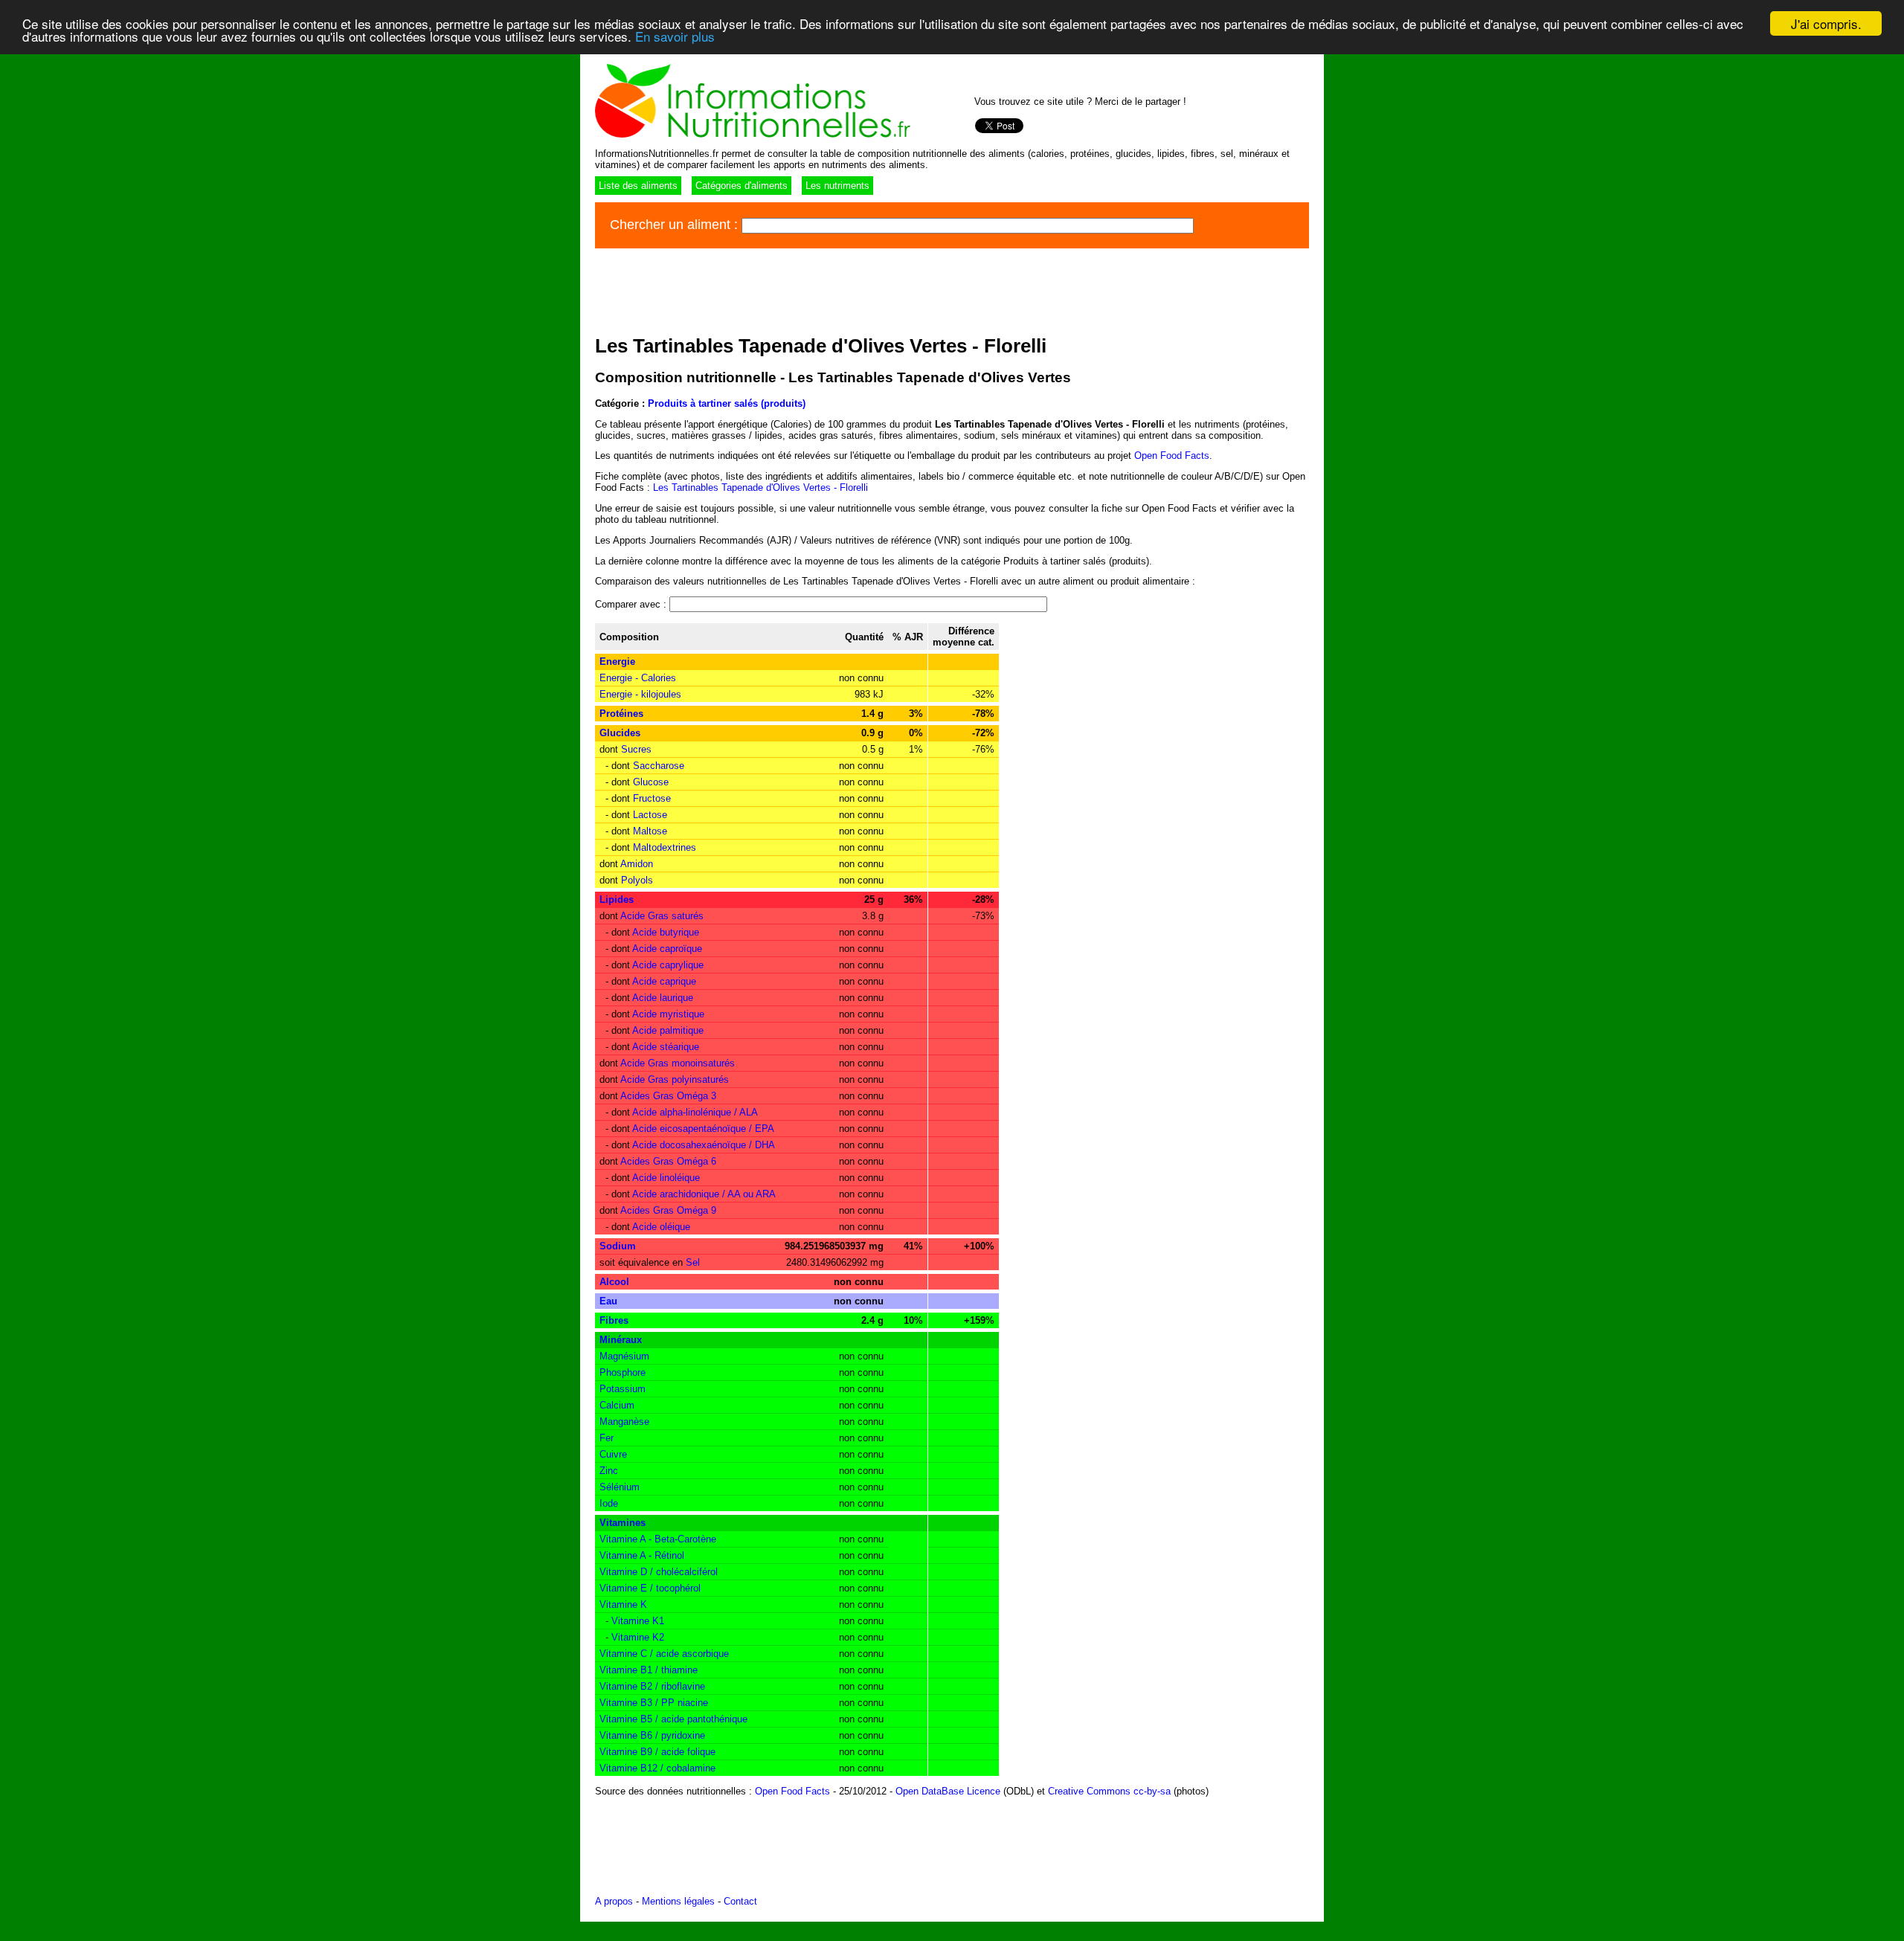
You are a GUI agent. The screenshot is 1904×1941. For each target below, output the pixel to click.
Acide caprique (664, 981)
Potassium (623, 1389)
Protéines (621, 714)
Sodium (618, 1246)
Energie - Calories (638, 678)
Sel (693, 1262)
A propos (614, 1901)
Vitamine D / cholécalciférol (659, 1572)
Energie (617, 662)
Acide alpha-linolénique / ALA (695, 1112)
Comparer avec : (632, 604)
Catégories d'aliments (742, 186)
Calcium (617, 1405)
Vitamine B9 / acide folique (657, 1752)
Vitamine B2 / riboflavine (652, 1686)
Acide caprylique (668, 965)
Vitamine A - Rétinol (642, 1555)
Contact (740, 1901)
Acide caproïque (667, 949)
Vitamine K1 (638, 1621)
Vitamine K (623, 1604)
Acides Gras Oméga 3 (668, 1096)
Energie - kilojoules (640, 694)
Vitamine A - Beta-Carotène (658, 1539)
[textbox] (968, 226)
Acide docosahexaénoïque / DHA (704, 1145)
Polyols (637, 880)
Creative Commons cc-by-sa (1109, 1791)
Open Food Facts (1172, 456)
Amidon (637, 864)
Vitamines (623, 1523)
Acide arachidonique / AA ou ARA (704, 1194)
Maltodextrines (665, 847)
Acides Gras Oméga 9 (668, 1210)
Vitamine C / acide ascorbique (664, 1654)
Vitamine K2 (638, 1637)
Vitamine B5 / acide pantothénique (673, 1719)
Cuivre (613, 1454)
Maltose (650, 831)
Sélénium (620, 1487)
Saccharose (659, 766)
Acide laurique (663, 998)
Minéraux (621, 1340)
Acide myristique (668, 1014)
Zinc (609, 1471)
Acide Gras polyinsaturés (675, 1079)
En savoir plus (675, 37)
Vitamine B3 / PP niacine (654, 1703)
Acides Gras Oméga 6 (668, 1161)
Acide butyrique (666, 932)
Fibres (614, 1320)
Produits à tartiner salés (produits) (727, 403)
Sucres (636, 749)
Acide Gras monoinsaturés (678, 1063)
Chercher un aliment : (676, 225)
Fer (607, 1438)
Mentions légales (678, 1901)
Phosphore (623, 1372)
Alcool (614, 1282)
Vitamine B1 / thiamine (649, 1670)
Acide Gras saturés (662, 916)
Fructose (652, 798)
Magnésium (624, 1356)
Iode (609, 1503)
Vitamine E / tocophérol (650, 1588)
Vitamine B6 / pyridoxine (652, 1735)
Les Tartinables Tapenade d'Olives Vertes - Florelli (760, 487)
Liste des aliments (638, 186)
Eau (608, 1301)
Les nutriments (837, 186)
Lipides (617, 899)
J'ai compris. (1826, 23)
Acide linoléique (666, 1178)
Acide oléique (661, 1227)
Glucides (620, 733)
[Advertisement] (866, 289)
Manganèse (624, 1422)
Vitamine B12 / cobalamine (657, 1768)
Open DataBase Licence (948, 1791)
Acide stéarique (666, 1047)
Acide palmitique (668, 1030)
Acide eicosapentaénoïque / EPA (703, 1129)
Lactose (650, 815)
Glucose (651, 782)
